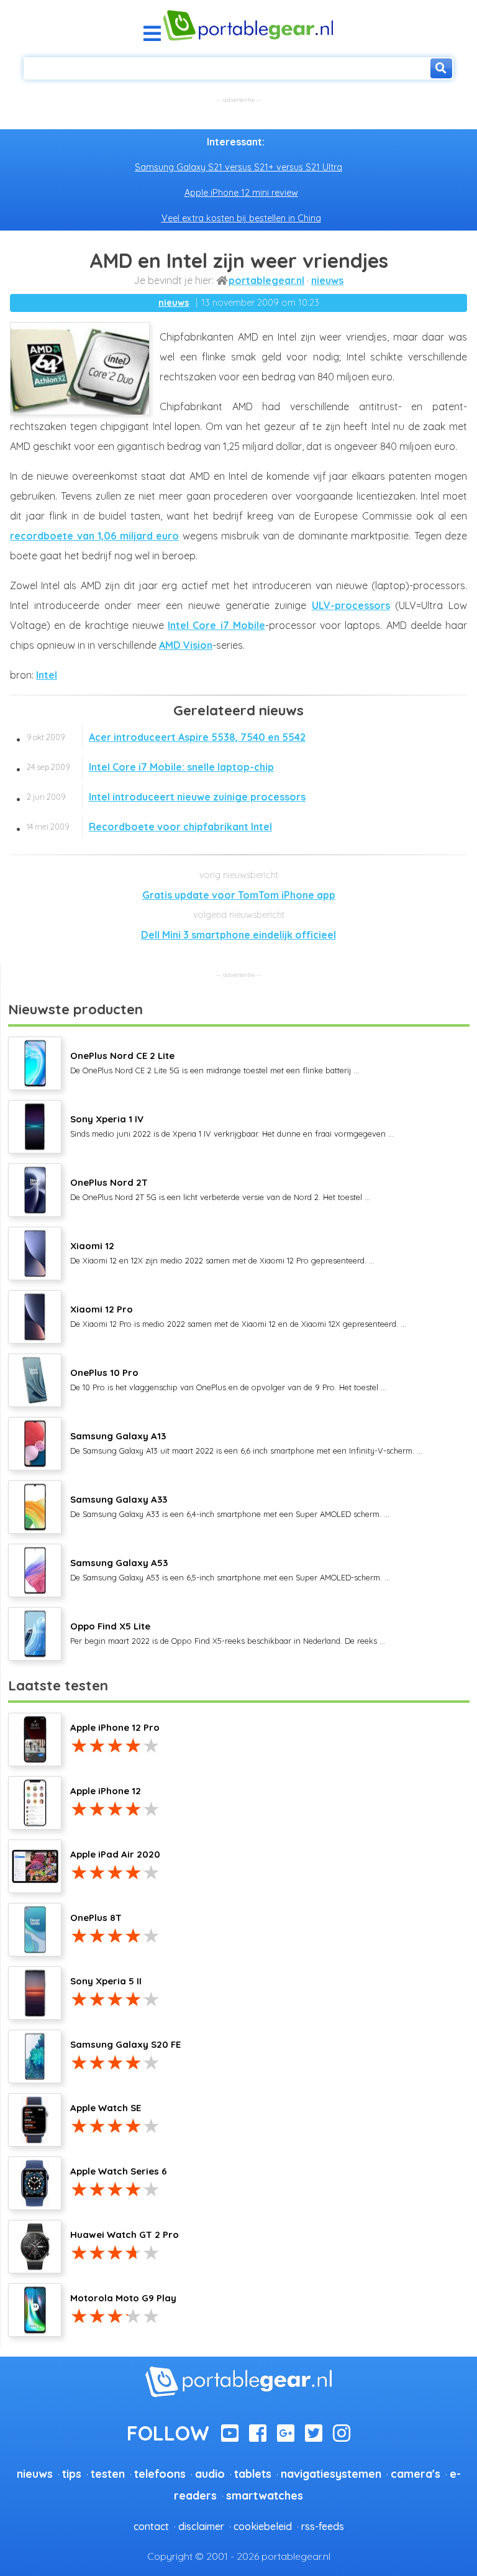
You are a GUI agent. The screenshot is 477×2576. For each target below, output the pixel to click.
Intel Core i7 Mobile (216, 625)
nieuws (327, 280)
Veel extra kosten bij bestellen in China (241, 218)
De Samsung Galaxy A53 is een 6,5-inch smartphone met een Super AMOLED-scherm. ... (230, 1569)
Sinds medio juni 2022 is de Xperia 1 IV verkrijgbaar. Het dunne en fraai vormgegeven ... (232, 1125)
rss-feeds (323, 2526)
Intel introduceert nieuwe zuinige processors (166, 797)
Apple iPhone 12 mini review (241, 193)
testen (108, 2473)
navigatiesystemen (331, 2473)
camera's (416, 2473)
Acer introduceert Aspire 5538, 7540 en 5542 (166, 737)
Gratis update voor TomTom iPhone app (239, 895)
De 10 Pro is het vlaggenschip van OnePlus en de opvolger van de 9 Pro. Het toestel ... (228, 1379)
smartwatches (265, 2495)
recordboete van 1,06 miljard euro (94, 536)
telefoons (160, 2473)
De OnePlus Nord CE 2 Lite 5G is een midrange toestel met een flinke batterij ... (215, 1062)
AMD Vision (186, 645)
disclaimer (201, 2526)
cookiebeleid (263, 2526)
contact (151, 2526)
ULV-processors (351, 605)
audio (210, 2473)
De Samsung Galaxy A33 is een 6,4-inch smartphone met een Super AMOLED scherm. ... (230, 1506)
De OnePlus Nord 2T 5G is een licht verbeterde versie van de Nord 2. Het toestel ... (220, 1189)
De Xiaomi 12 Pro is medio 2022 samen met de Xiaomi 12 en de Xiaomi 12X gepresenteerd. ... (238, 1316)
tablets (253, 2473)
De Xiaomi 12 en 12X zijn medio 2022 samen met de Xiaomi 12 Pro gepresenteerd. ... (222, 1252)
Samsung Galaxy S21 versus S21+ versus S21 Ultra (238, 167)
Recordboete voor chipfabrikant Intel (149, 827)
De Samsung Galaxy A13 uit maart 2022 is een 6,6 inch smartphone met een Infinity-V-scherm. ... (246, 1442)
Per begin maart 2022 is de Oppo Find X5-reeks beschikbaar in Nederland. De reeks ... (228, 1633)
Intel (47, 675)
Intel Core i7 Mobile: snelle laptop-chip (150, 767)
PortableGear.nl (266, 280)
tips (72, 2473)
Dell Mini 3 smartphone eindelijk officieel (238, 935)
